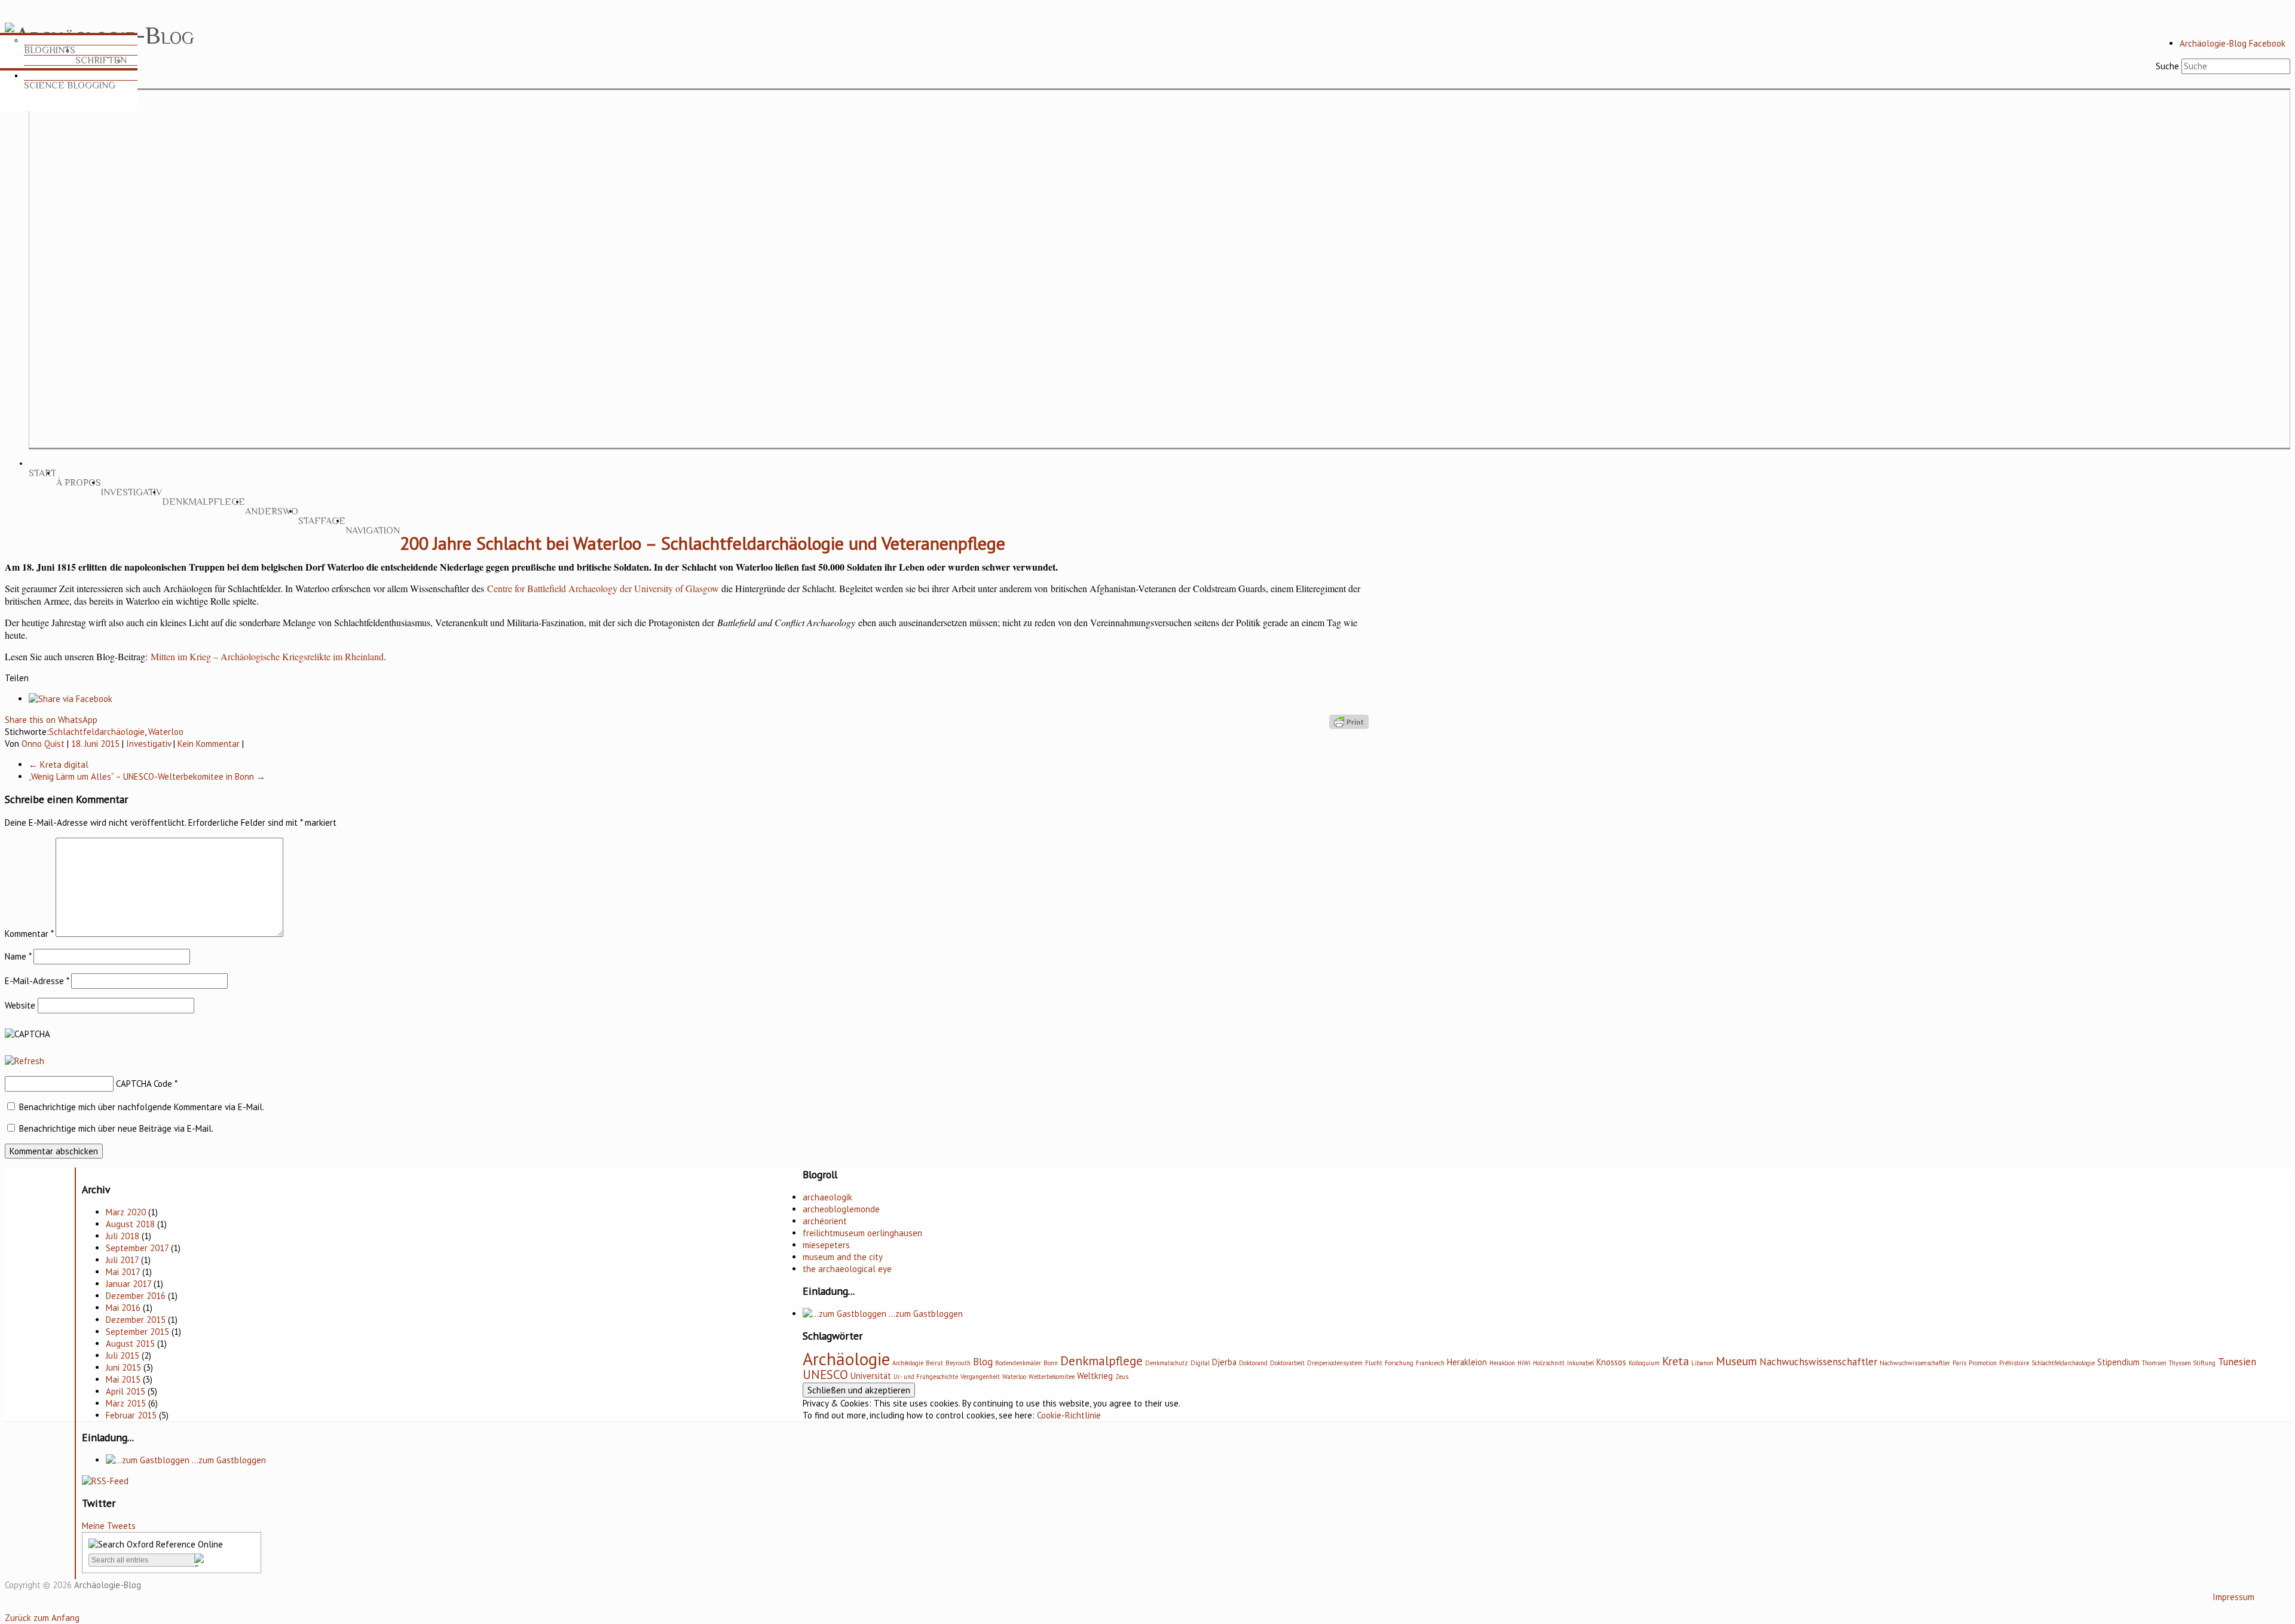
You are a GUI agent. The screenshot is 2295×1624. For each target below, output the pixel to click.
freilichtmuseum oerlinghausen (862, 1233)
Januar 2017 (128, 1284)
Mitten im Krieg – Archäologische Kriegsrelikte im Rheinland (267, 656)
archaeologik (827, 1197)
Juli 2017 (122, 1260)
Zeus (1122, 1377)
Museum (1736, 1361)
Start (42, 473)
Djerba (1224, 1362)
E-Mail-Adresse (37, 981)
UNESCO (825, 1375)
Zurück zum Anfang (42, 1618)
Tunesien (2237, 1362)
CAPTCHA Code (144, 1084)
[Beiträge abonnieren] (105, 1481)
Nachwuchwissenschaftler (1915, 1363)
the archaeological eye (847, 1269)
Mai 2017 (123, 1272)
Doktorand (1253, 1363)
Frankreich (1430, 1363)
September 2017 (137, 1248)
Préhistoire (2014, 1363)
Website (20, 1005)
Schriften (101, 60)
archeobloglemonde (841, 1209)
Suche (2167, 66)
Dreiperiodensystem (1335, 1363)
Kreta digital (59, 764)
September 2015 (137, 1332)
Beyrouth (958, 1363)
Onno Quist (43, 744)
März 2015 (126, 1403)
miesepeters (826, 1245)
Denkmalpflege (204, 502)
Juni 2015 (123, 1367)
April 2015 (126, 1391)
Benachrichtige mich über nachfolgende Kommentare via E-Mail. (142, 1107)
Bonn (1051, 1363)
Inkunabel (1581, 1363)
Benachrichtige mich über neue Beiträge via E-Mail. (116, 1128)
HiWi (1524, 1363)
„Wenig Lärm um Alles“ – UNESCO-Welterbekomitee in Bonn (147, 776)
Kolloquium (1644, 1363)
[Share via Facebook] (71, 699)
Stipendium (2118, 1362)
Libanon (1702, 1363)
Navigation (373, 531)
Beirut (934, 1363)
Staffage (322, 521)
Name (18, 956)
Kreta (1676, 1361)
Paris (1959, 1363)
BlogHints (50, 50)
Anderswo (272, 511)
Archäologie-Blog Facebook (2233, 43)
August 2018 (130, 1224)
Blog (983, 1362)
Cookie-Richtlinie (1069, 1415)
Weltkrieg (1095, 1376)
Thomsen (2154, 1363)
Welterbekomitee (1052, 1377)
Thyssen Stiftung (2192, 1363)
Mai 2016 (123, 1308)
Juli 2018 (123, 1236)
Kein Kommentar (209, 744)
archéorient (825, 1221)
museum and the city (843, 1257)
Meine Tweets (109, 1526)
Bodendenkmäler (1018, 1363)
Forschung (1399, 1363)
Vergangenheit (980, 1377)
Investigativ (131, 492)
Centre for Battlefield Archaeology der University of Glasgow (603, 588)
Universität (871, 1376)
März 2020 (126, 1212)
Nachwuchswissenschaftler (1818, 1362)
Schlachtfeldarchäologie (97, 732)
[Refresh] (25, 1061)
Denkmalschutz (1167, 1363)
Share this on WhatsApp (51, 720)
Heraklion (1502, 1363)
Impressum (2233, 1597)
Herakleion (1467, 1362)
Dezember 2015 (136, 1320)
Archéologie (908, 1363)
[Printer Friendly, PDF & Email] (1349, 721)
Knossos (1611, 1362)
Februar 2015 (131, 1415)
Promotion (1983, 1363)
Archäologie (846, 1359)
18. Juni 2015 (95, 744)
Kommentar (29, 934)
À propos (79, 483)
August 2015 (130, 1343)
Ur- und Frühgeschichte (926, 1377)
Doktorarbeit (1287, 1363)
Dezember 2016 (136, 1296)
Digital (1200, 1363)
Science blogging (70, 85)
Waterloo (166, 732)
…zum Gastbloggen (228, 1460)
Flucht (1374, 1363)
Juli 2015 (123, 1355)
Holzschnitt (1549, 1363)
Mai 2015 (123, 1379)
